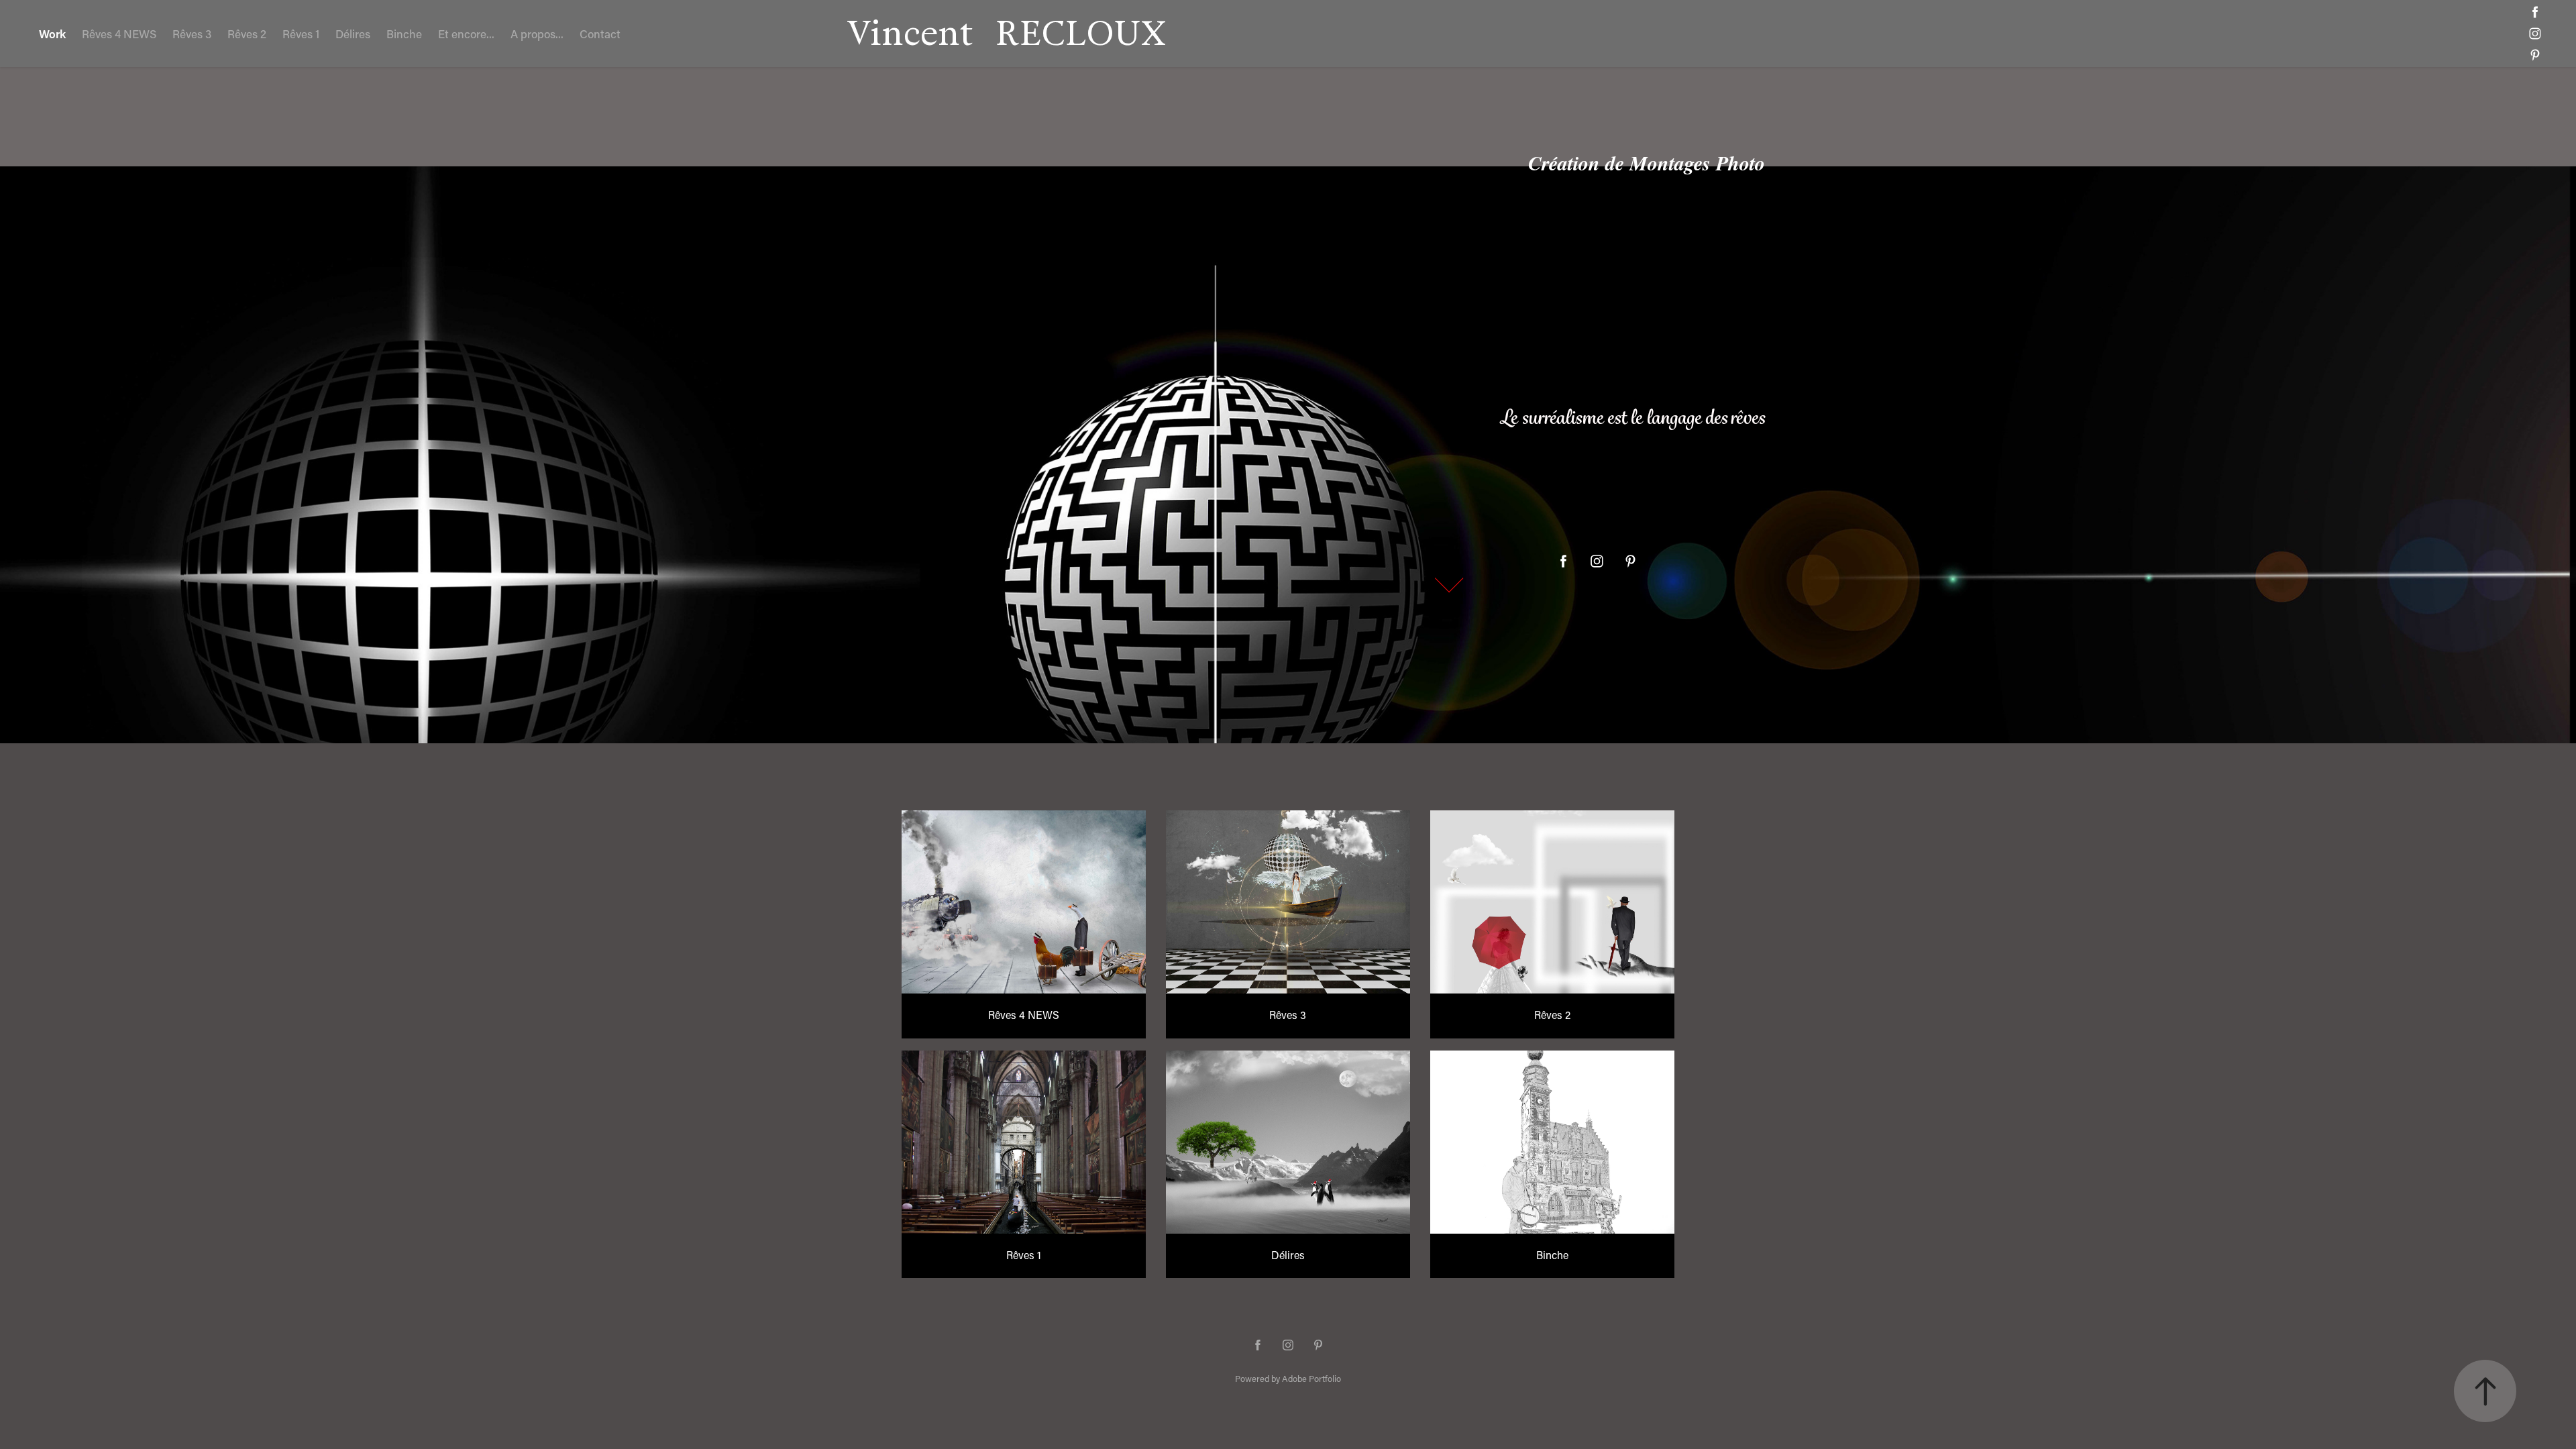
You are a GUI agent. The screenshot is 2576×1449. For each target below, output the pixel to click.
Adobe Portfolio (1311, 1378)
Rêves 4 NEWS (119, 34)
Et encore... (466, 34)
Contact (600, 34)
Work (52, 34)
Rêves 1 (301, 34)
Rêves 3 (192, 34)
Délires (353, 34)
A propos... (537, 34)
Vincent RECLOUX (1006, 33)
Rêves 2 (247, 34)
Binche (404, 34)
